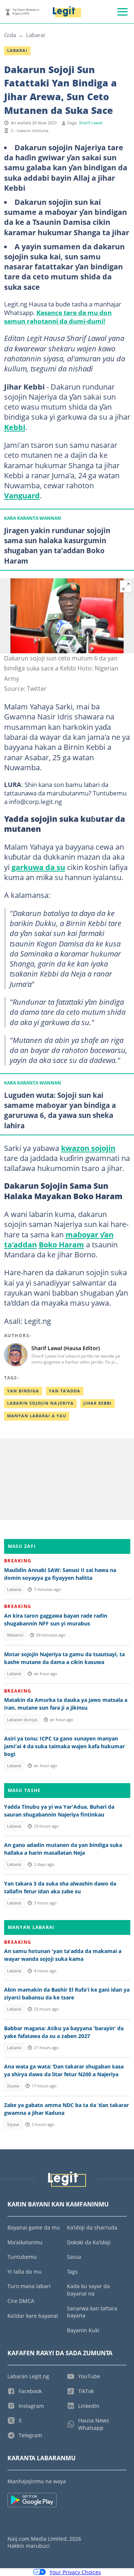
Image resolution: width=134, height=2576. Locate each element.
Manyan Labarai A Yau (37, 1416)
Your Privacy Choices (75, 2572)
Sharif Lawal (91, 123)
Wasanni (15, 1635)
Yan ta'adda (65, 1391)
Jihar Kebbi (98, 1403)
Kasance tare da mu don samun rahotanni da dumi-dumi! (58, 317)
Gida (10, 35)
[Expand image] (126, 587)
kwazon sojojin (88, 1148)
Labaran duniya (22, 1720)
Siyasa (13, 2086)
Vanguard (22, 495)
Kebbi (15, 427)
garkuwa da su (38, 867)
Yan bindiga (23, 1391)
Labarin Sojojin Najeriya (40, 1403)
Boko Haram (61, 1244)
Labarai (36, 35)
